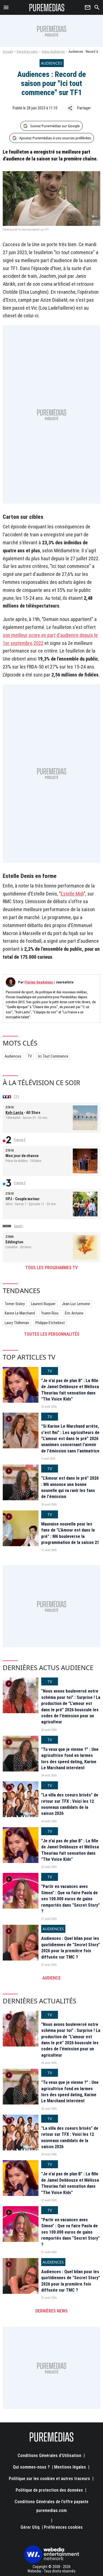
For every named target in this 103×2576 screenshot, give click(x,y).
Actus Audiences (53, 52)
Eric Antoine (74, 1313)
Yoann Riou (50, 1313)
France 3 (20, 1183)
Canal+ (18, 1226)
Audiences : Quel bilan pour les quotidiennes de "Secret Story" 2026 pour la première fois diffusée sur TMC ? (71, 1948)
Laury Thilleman (17, 1323)
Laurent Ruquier (43, 1304)
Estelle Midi (72, 894)
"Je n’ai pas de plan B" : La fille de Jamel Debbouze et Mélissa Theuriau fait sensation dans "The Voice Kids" (70, 1390)
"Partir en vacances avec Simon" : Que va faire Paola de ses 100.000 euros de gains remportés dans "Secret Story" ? (70, 1899)
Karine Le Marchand (20, 1313)
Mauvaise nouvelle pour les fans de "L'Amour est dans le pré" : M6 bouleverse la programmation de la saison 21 (70, 1533)
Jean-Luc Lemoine (76, 1304)
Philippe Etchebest (50, 1323)
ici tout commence (53, 1056)
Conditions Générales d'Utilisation (49, 2456)
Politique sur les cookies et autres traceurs (49, 2479)
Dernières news (27, 52)
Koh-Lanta (15, 1113)
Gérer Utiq (30, 2527)
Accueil (8, 52)
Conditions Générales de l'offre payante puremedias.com (51, 2506)
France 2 (20, 1140)
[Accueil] (47, 7)
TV (30, 1056)
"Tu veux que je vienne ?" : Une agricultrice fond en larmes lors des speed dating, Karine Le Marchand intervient (70, 1759)
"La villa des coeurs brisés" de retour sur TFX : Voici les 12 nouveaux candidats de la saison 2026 (70, 1804)
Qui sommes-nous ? (31, 2467)
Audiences (13, 1056)
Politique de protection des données (49, 2490)
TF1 (16, 1097)
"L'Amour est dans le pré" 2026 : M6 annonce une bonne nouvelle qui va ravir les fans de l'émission (70, 1487)
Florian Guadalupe (39, 982)
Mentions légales (70, 2467)
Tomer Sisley (15, 1304)
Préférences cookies (63, 2527)
